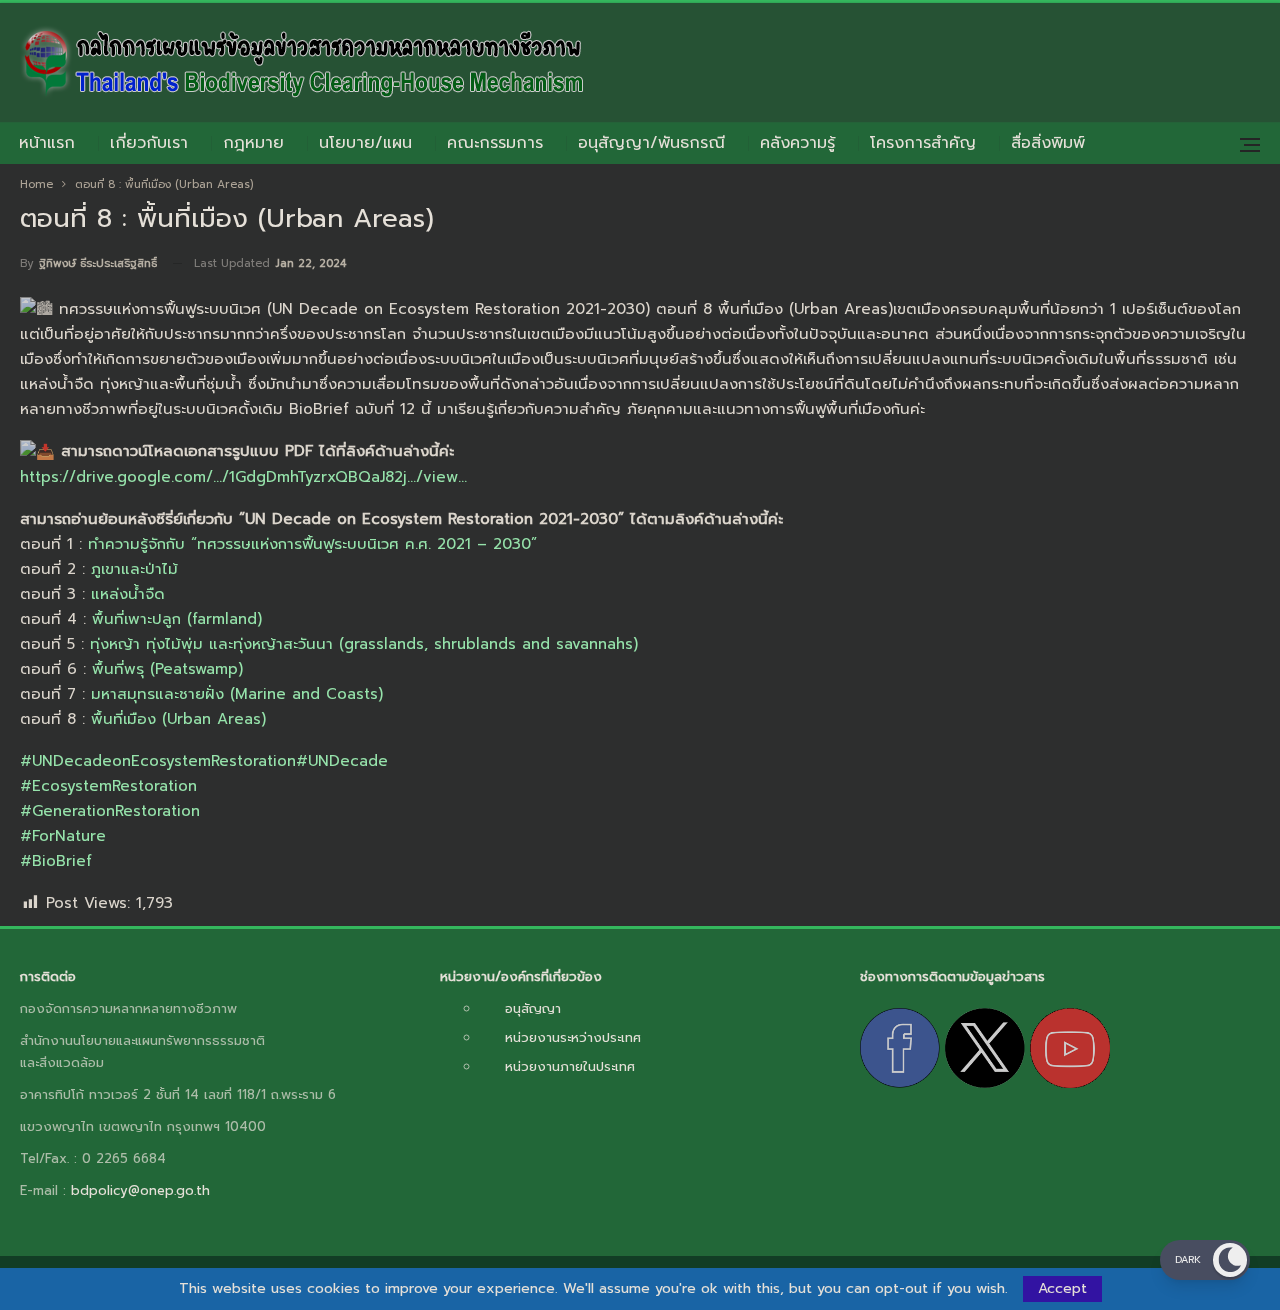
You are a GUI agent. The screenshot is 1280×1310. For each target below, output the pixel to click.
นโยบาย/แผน (365, 143)
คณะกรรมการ (495, 143)
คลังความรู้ (797, 143)
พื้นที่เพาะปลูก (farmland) (177, 619)
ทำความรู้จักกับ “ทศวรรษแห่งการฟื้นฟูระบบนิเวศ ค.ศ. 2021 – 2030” (312, 544)
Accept (1062, 1288)
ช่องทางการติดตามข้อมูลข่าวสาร (952, 976)
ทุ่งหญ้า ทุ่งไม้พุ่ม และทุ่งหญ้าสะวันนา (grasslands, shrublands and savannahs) (364, 644)
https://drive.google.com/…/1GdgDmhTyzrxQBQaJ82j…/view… (243, 477)
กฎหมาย (253, 143)
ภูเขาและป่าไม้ (134, 569)
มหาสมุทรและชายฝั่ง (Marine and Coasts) (237, 694)
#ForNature (63, 836)
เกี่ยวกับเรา (149, 143)
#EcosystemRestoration (108, 786)
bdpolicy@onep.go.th (140, 1190)
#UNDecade (342, 761)
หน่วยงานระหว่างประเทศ (573, 1037)
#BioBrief (56, 861)
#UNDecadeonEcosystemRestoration (158, 761)
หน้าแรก (47, 143)
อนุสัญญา (533, 1008)
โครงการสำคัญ (923, 143)
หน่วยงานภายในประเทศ (570, 1066)
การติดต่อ (48, 976)
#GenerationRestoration (110, 811)
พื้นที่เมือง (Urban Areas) (178, 719)
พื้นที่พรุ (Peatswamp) (167, 669)
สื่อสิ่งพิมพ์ (1048, 143)
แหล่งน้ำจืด (128, 594)
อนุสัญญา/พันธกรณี (651, 143)
